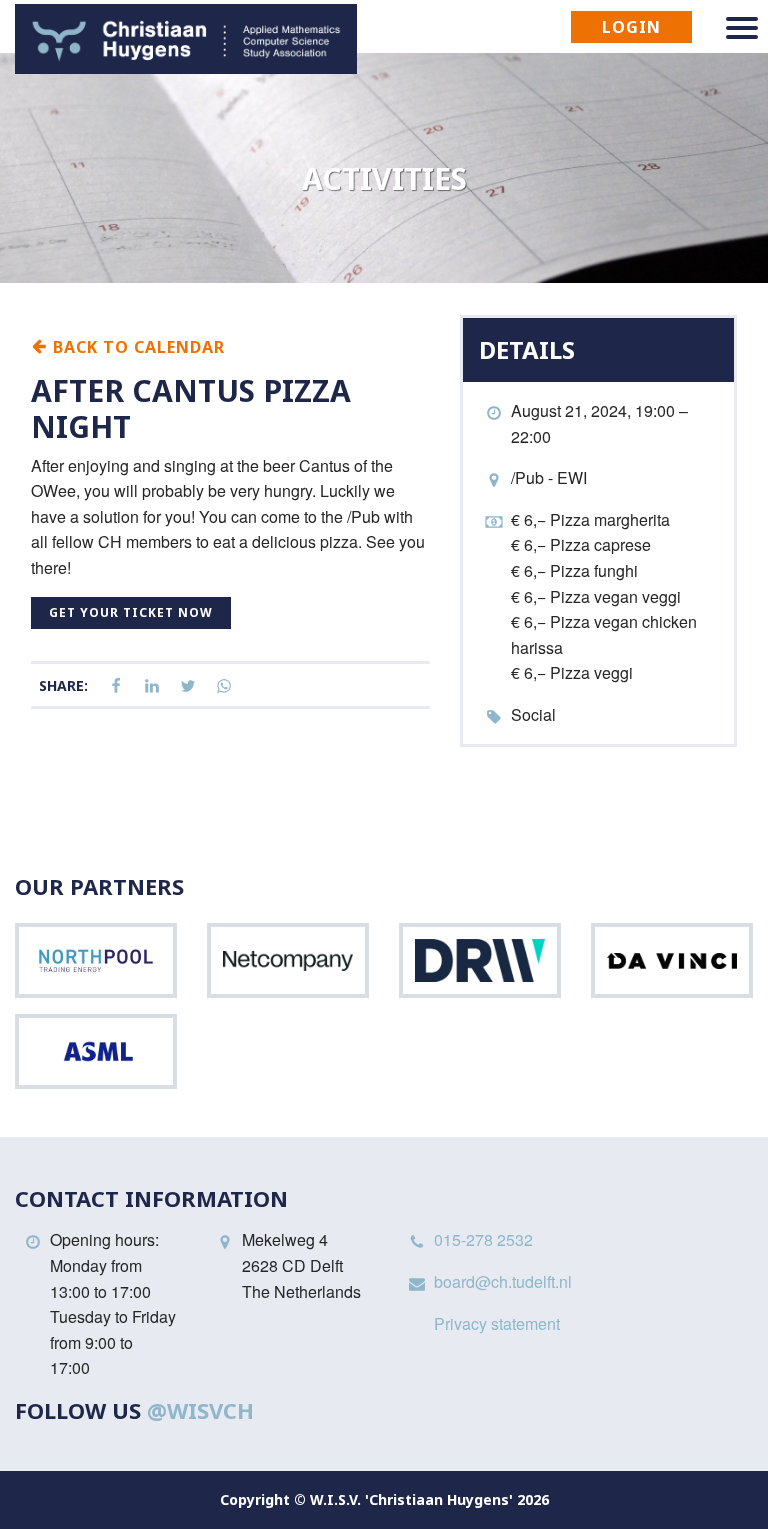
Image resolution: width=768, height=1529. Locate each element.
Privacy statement (497, 1323)
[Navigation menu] (742, 28)
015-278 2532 (483, 1239)
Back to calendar (136, 346)
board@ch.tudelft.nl (503, 1281)
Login (631, 27)
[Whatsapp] (224, 686)
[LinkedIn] (152, 686)
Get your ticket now (131, 612)
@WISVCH (200, 1410)
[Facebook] (116, 686)
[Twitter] (188, 686)
